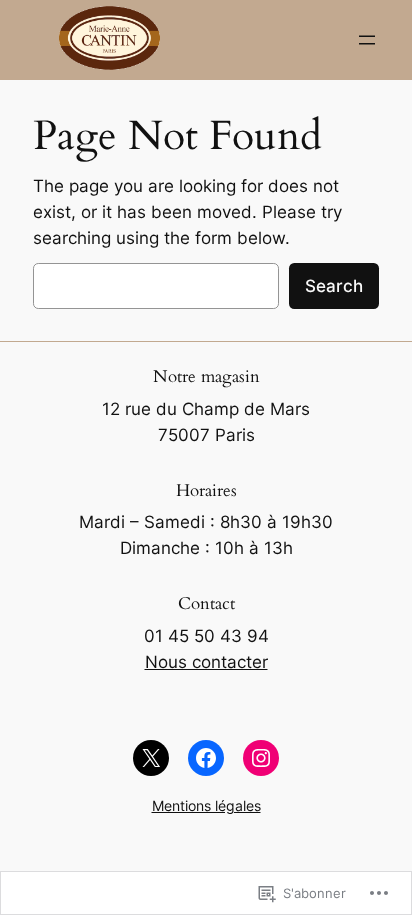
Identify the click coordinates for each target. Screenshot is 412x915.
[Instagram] (261, 758)
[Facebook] (206, 758)
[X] (151, 758)
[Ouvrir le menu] (367, 40)
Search (334, 286)
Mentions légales (206, 805)
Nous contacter (206, 662)
